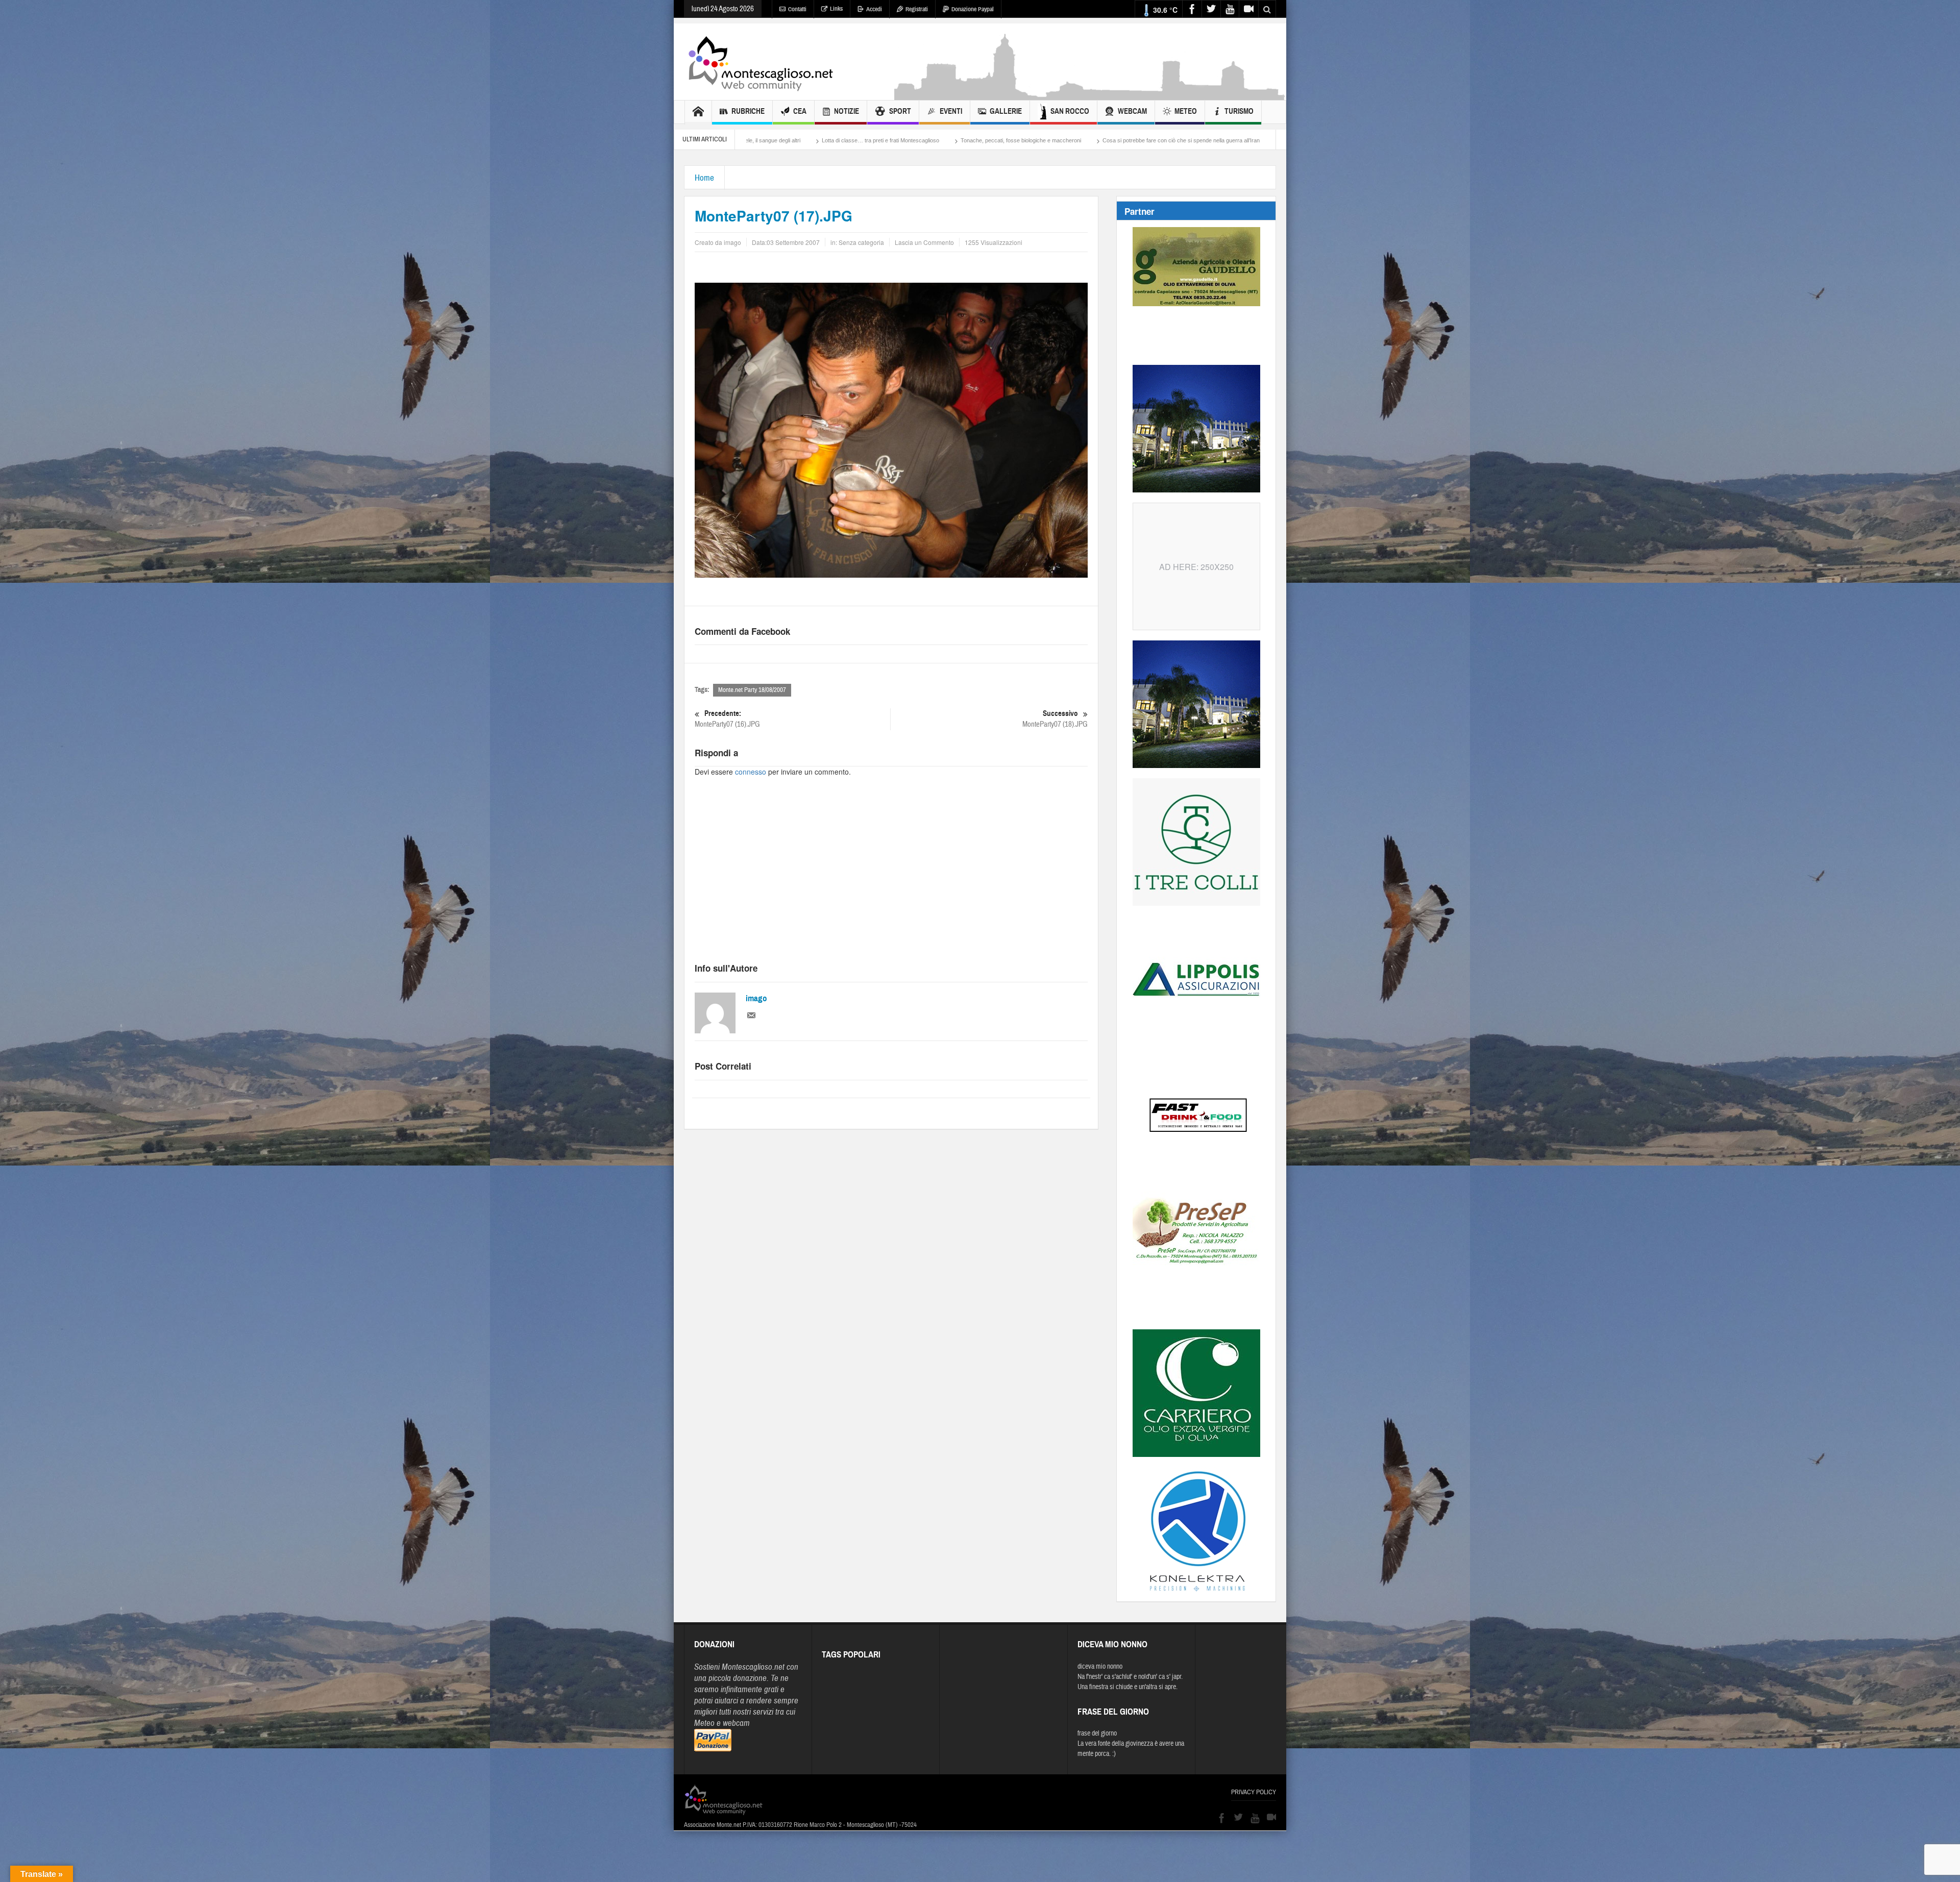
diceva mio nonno (1100, 1667)
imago (756, 998)
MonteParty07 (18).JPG (1055, 719)
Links (836, 9)
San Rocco (1070, 111)
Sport (900, 111)
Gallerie (1006, 111)
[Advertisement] (1090, 95)
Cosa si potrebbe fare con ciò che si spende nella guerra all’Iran (808, 140)
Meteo (1186, 111)
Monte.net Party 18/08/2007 (752, 690)
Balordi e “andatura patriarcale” (946, 140)
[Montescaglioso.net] (761, 62)
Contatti (797, 9)
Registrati (917, 9)
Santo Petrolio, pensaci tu (1037, 140)
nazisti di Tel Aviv (1111, 140)
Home (704, 178)
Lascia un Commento (924, 242)
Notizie (847, 111)
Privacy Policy (1254, 1792)
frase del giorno (1097, 1734)
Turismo (1239, 111)
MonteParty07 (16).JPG (727, 719)
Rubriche (748, 111)
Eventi (951, 111)
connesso (751, 772)
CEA (800, 111)
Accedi (874, 9)
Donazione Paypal (973, 9)
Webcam (1132, 111)
